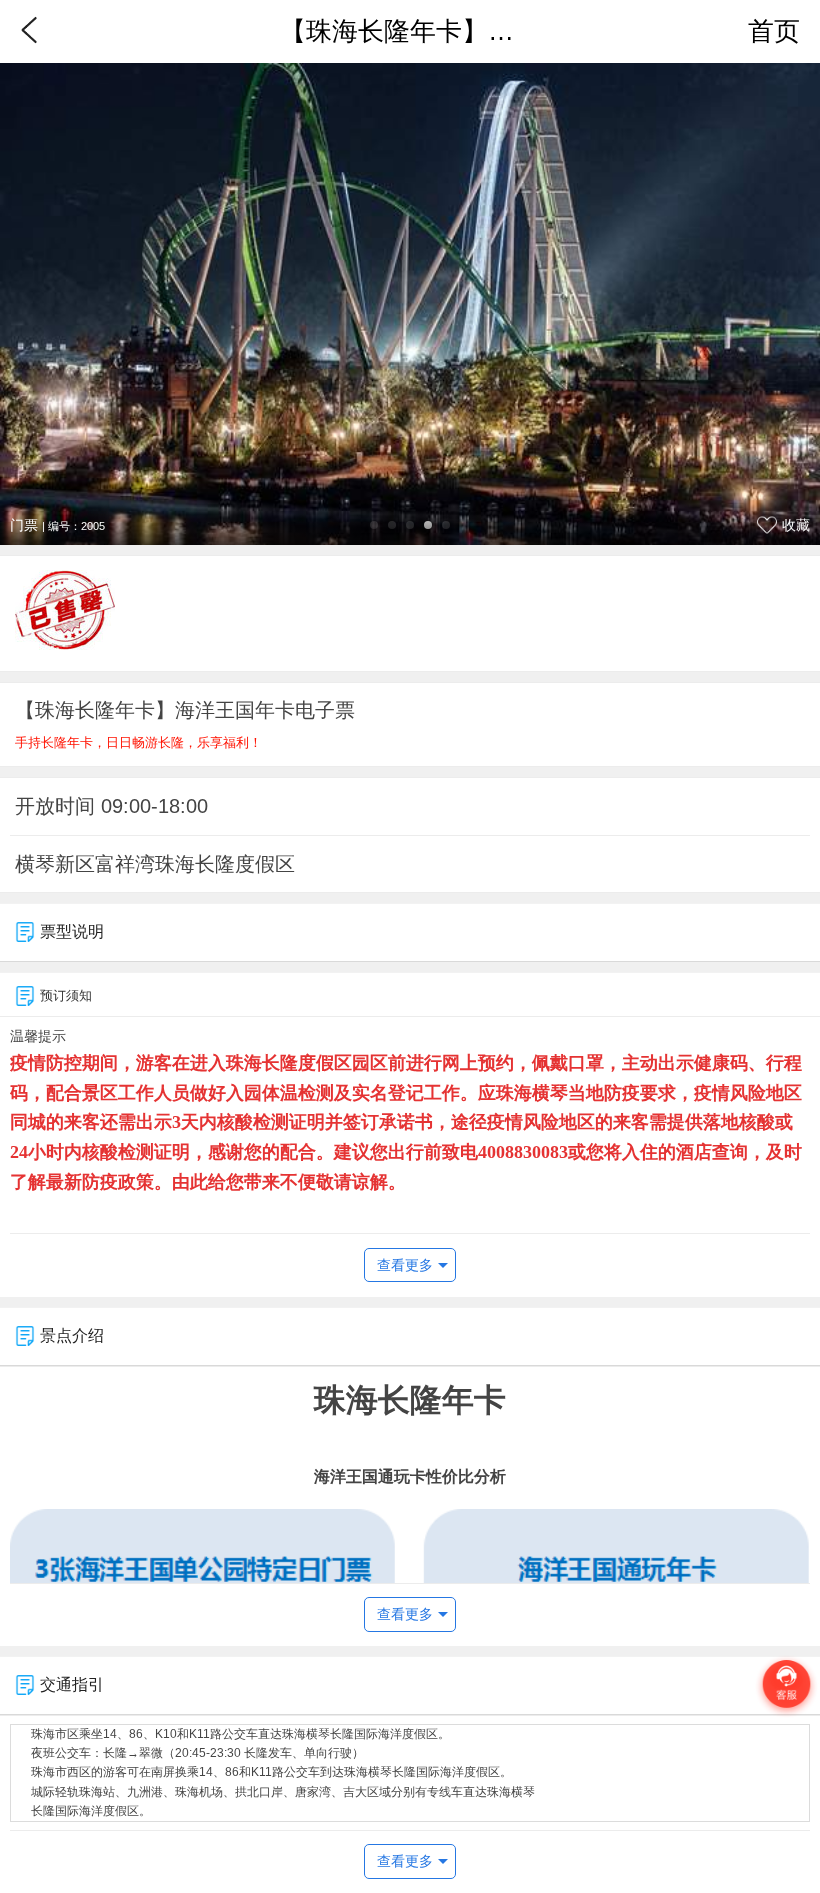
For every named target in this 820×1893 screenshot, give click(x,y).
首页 (774, 31)
